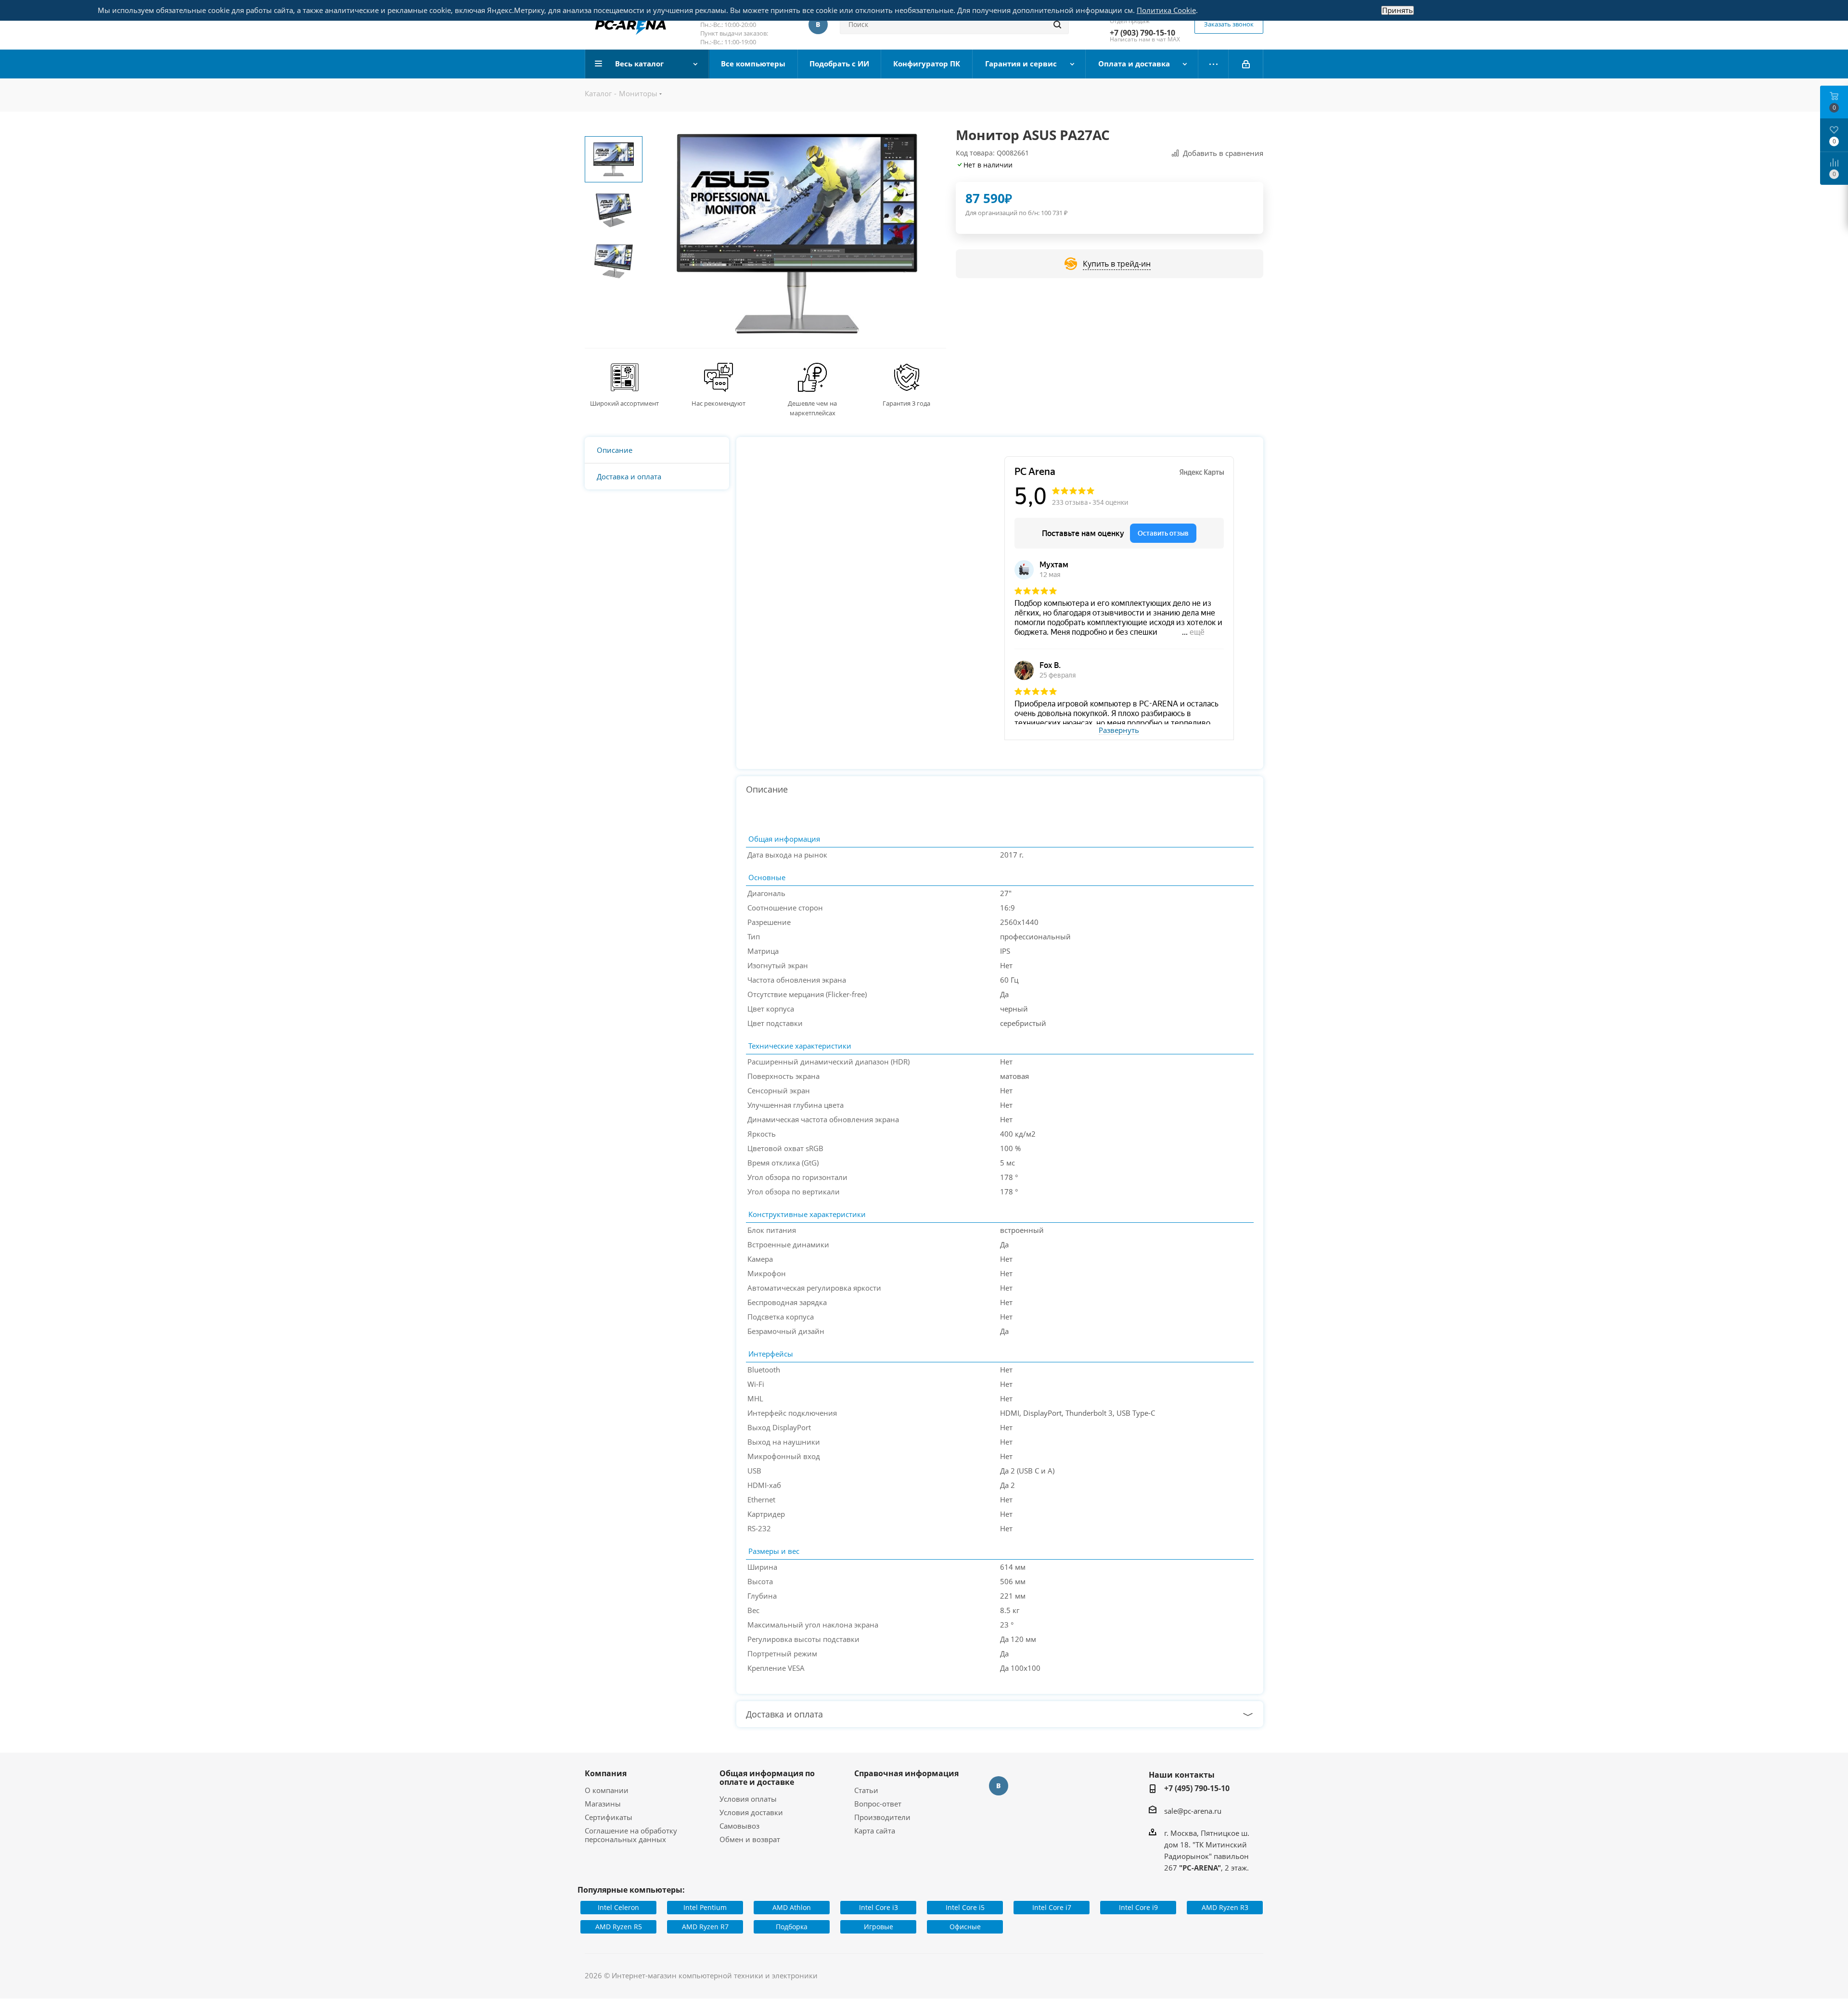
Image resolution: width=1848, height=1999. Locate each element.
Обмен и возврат (750, 1839)
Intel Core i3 (879, 1907)
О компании (607, 1790)
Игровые (879, 1927)
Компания (606, 1773)
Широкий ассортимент (624, 403)
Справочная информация (906, 1773)
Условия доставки (751, 1812)
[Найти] (1057, 25)
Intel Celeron (618, 1907)
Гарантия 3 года (906, 403)
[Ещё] (1213, 64)
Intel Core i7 (1052, 1907)
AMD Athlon (792, 1907)
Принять (1398, 10)
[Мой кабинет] (1246, 64)
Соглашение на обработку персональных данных (631, 1835)
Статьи (866, 1790)
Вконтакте (818, 25)
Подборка (792, 1927)
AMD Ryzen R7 (705, 1927)
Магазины (603, 1804)
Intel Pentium (705, 1907)
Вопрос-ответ (878, 1804)
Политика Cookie (1166, 10)
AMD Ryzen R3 (1225, 1907)
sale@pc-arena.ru (1193, 1811)
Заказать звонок (1229, 24)
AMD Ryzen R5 (619, 1927)
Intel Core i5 (965, 1907)
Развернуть (1119, 730)
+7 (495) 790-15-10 (1197, 1788)
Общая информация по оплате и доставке (767, 1778)
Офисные (965, 1927)
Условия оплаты (748, 1799)
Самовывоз (739, 1826)
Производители (882, 1817)
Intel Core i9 (1138, 1907)
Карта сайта (875, 1831)
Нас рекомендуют (719, 403)
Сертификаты (609, 1817)
